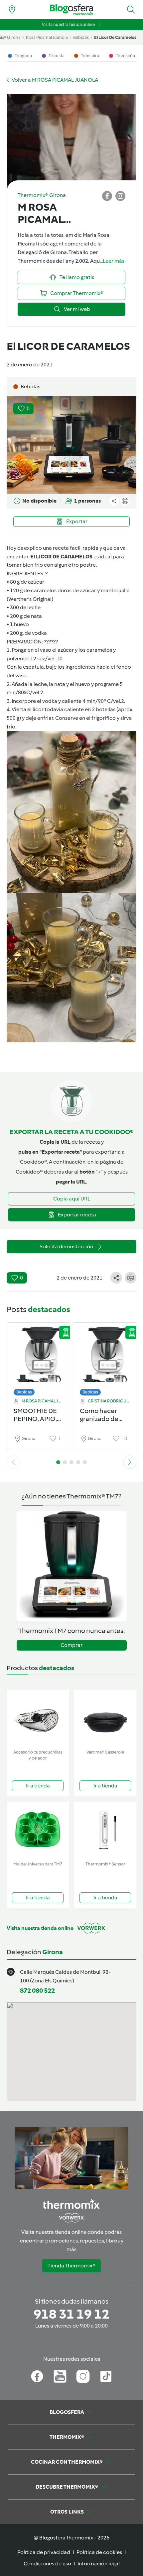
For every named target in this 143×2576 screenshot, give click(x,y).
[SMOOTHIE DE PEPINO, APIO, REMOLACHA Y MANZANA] (38, 1357)
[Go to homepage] (71, 10)
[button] (131, 10)
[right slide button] (130, 1462)
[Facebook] (37, 2376)
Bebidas (24, 1392)
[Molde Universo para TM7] (38, 1830)
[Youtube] (60, 2376)
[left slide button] (13, 1462)
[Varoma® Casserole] (105, 1718)
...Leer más (112, 261)
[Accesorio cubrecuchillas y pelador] (38, 1718)
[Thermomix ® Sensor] (105, 1830)
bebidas (81, 37)
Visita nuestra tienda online (68, 24)
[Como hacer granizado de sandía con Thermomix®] (105, 1357)
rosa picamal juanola (47, 37)
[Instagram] (83, 2376)
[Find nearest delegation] (12, 10)
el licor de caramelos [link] (115, 37)
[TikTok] (106, 2376)
